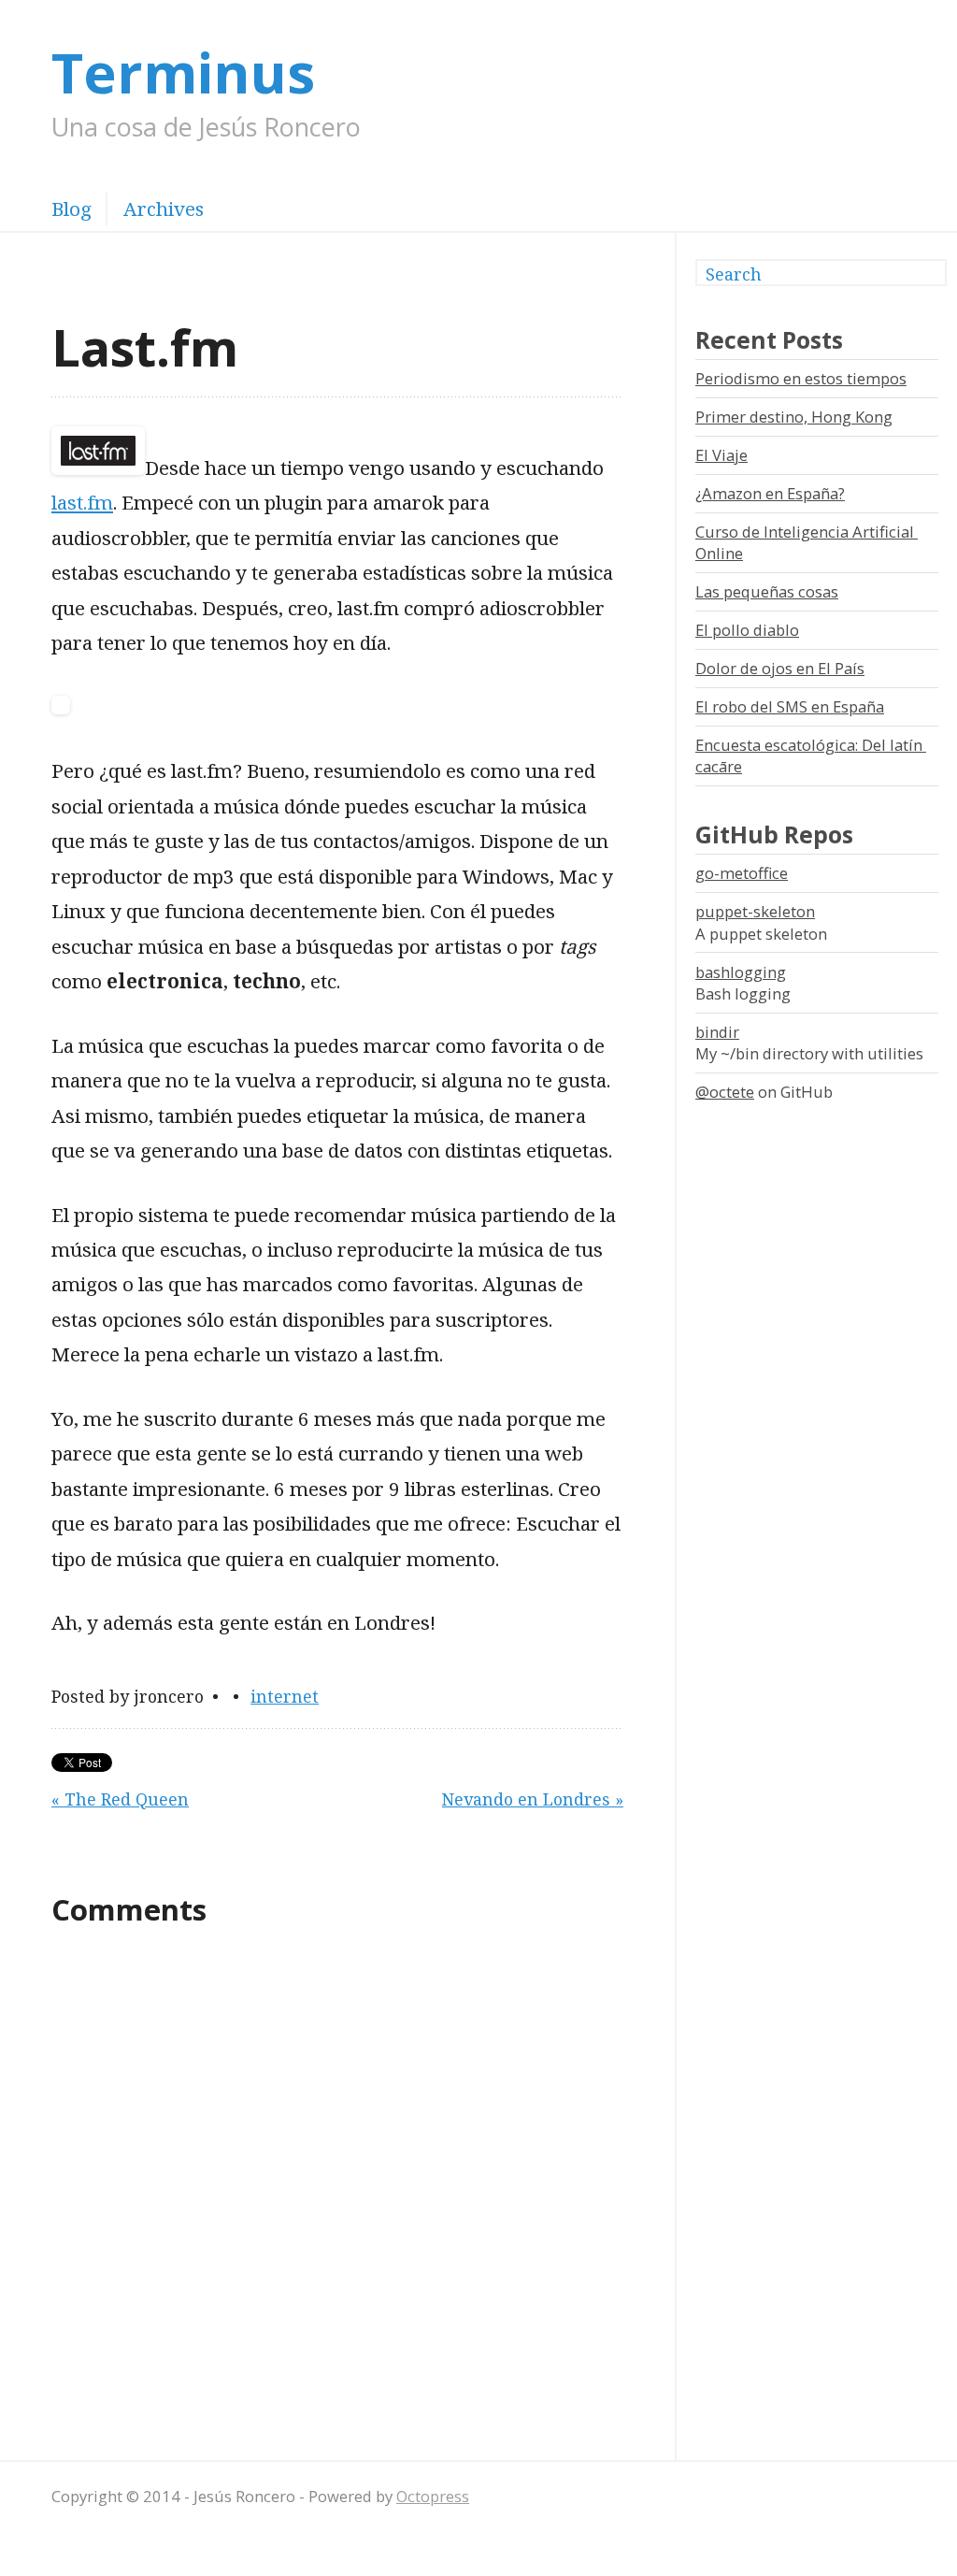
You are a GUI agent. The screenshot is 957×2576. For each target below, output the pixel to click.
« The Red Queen (120, 1799)
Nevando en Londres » (533, 1799)
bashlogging (741, 972)
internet (285, 1696)
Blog (71, 209)
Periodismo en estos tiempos (801, 378)
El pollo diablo (747, 630)
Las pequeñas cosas (767, 591)
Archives (164, 209)
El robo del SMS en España (790, 706)
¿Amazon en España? (770, 493)
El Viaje (721, 455)
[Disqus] (337, 2191)
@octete (725, 1092)
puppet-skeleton (755, 911)
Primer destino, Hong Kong (794, 417)
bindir (717, 1032)
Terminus (183, 72)
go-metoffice (742, 873)
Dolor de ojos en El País (780, 668)
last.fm (82, 502)
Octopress (433, 2496)
